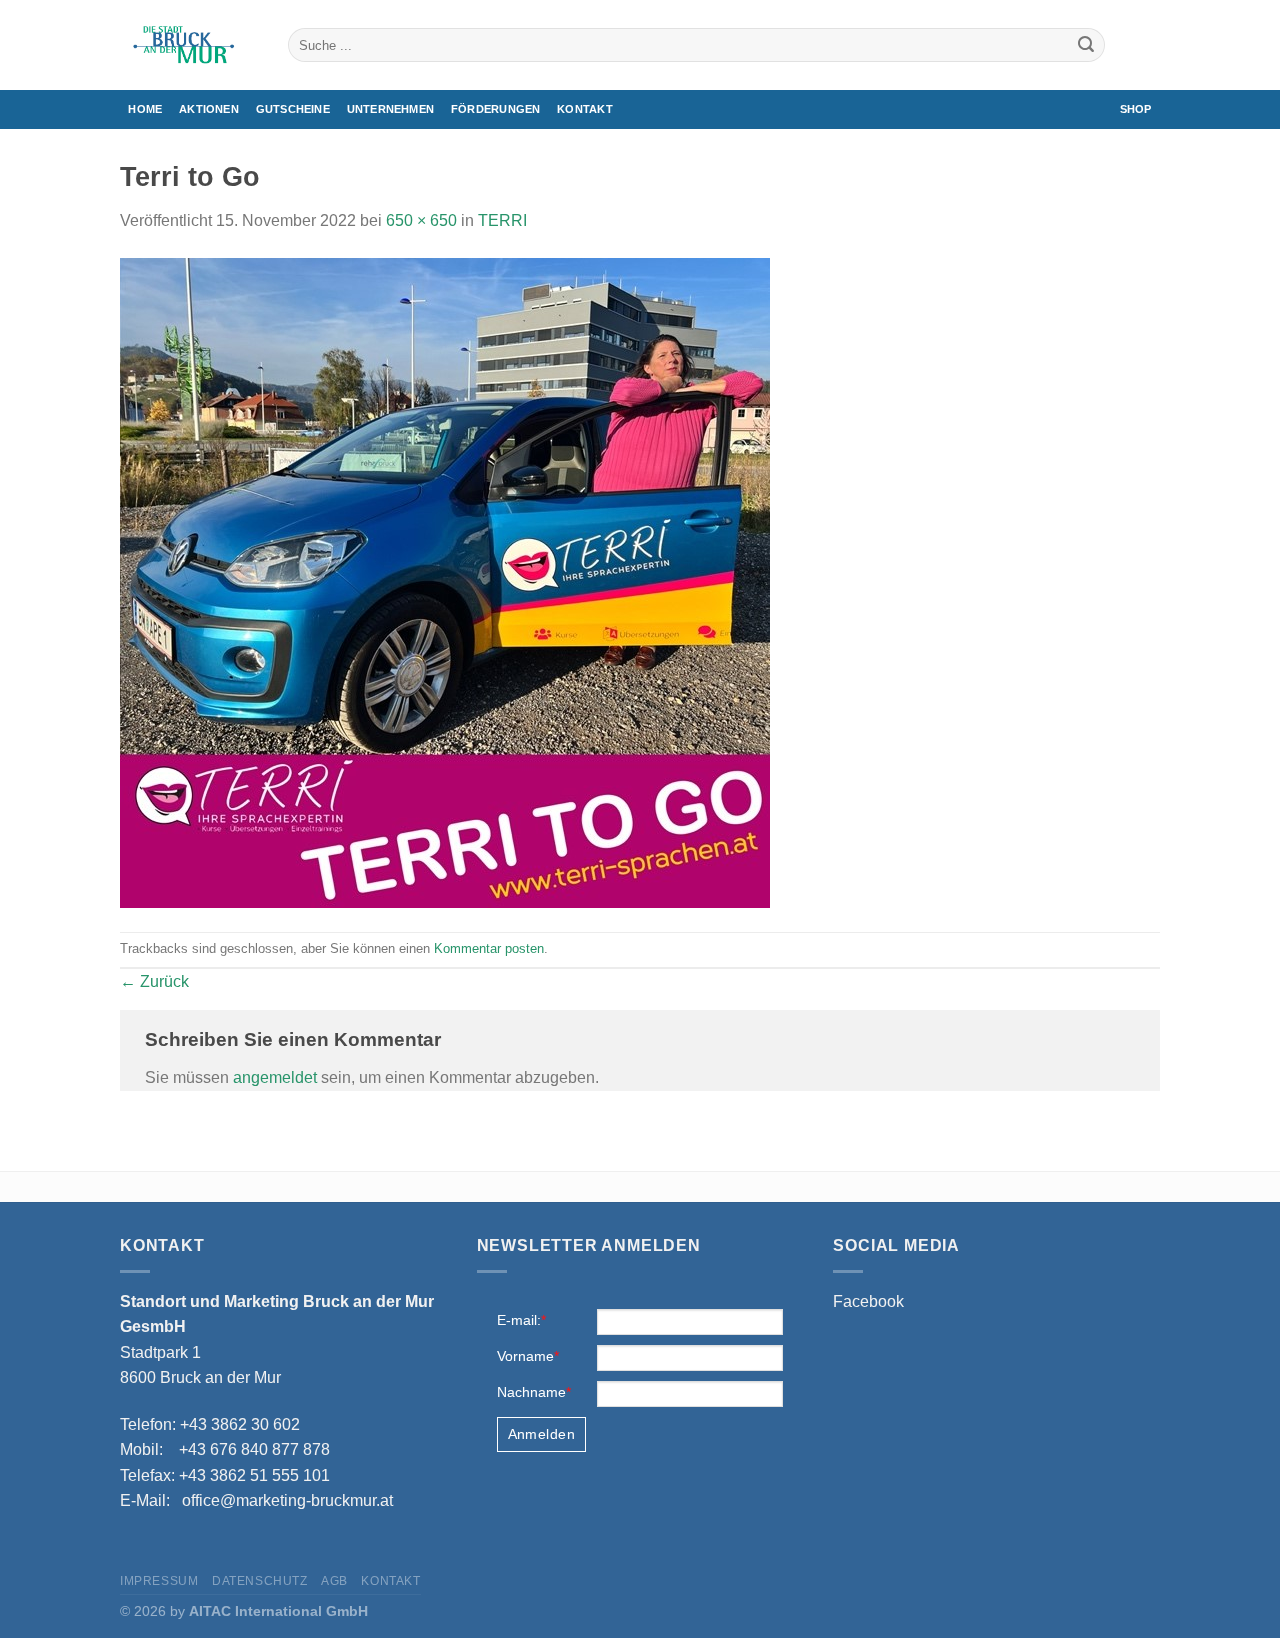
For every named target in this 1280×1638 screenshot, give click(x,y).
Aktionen (209, 109)
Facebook (868, 1301)
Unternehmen (390, 109)
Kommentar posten (489, 948)
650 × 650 (421, 220)
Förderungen (495, 109)
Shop (1136, 109)
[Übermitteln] (1086, 45)
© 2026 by (244, 1611)
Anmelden (541, 1434)
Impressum (159, 1581)
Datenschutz (260, 1581)
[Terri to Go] (445, 581)
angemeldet (275, 1077)
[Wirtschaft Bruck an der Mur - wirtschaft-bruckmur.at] (189, 45)
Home (145, 109)
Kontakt (585, 109)
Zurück (154, 981)
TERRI (502, 220)
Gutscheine (293, 109)
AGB (334, 1581)
